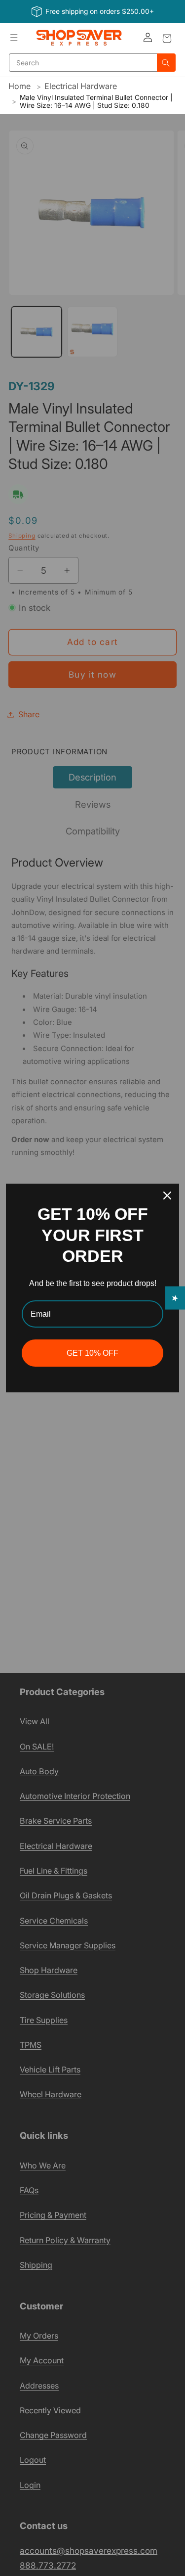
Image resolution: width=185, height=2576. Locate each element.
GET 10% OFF (92, 1353)
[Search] (166, 63)
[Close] (167, 1196)
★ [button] (175, 1298)
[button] (14, 38)
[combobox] (83, 63)
